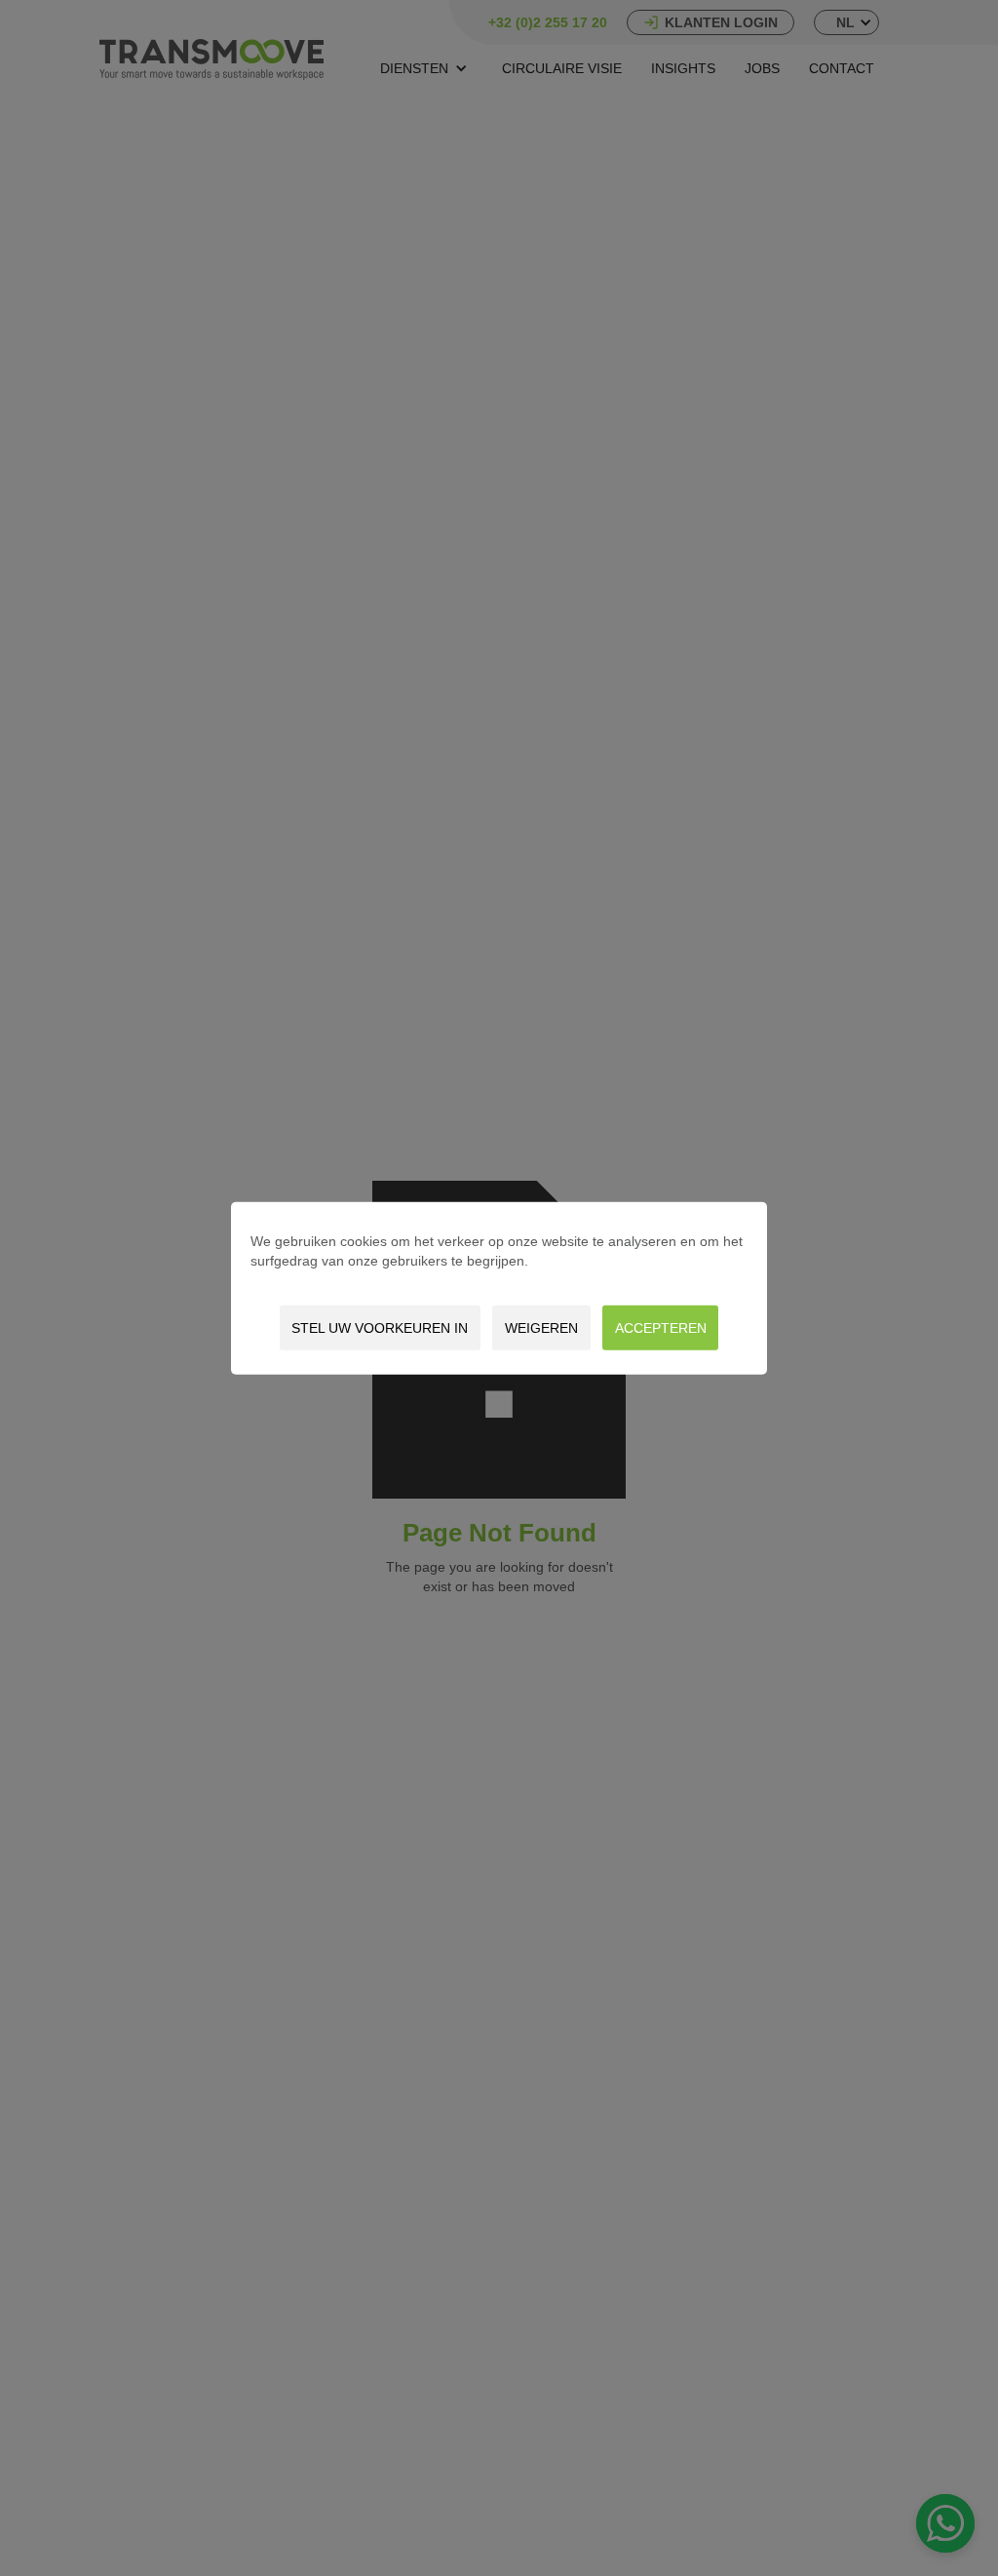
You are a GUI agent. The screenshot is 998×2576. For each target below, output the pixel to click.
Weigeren (541, 1328)
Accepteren (661, 1328)
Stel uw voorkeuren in (380, 1328)
